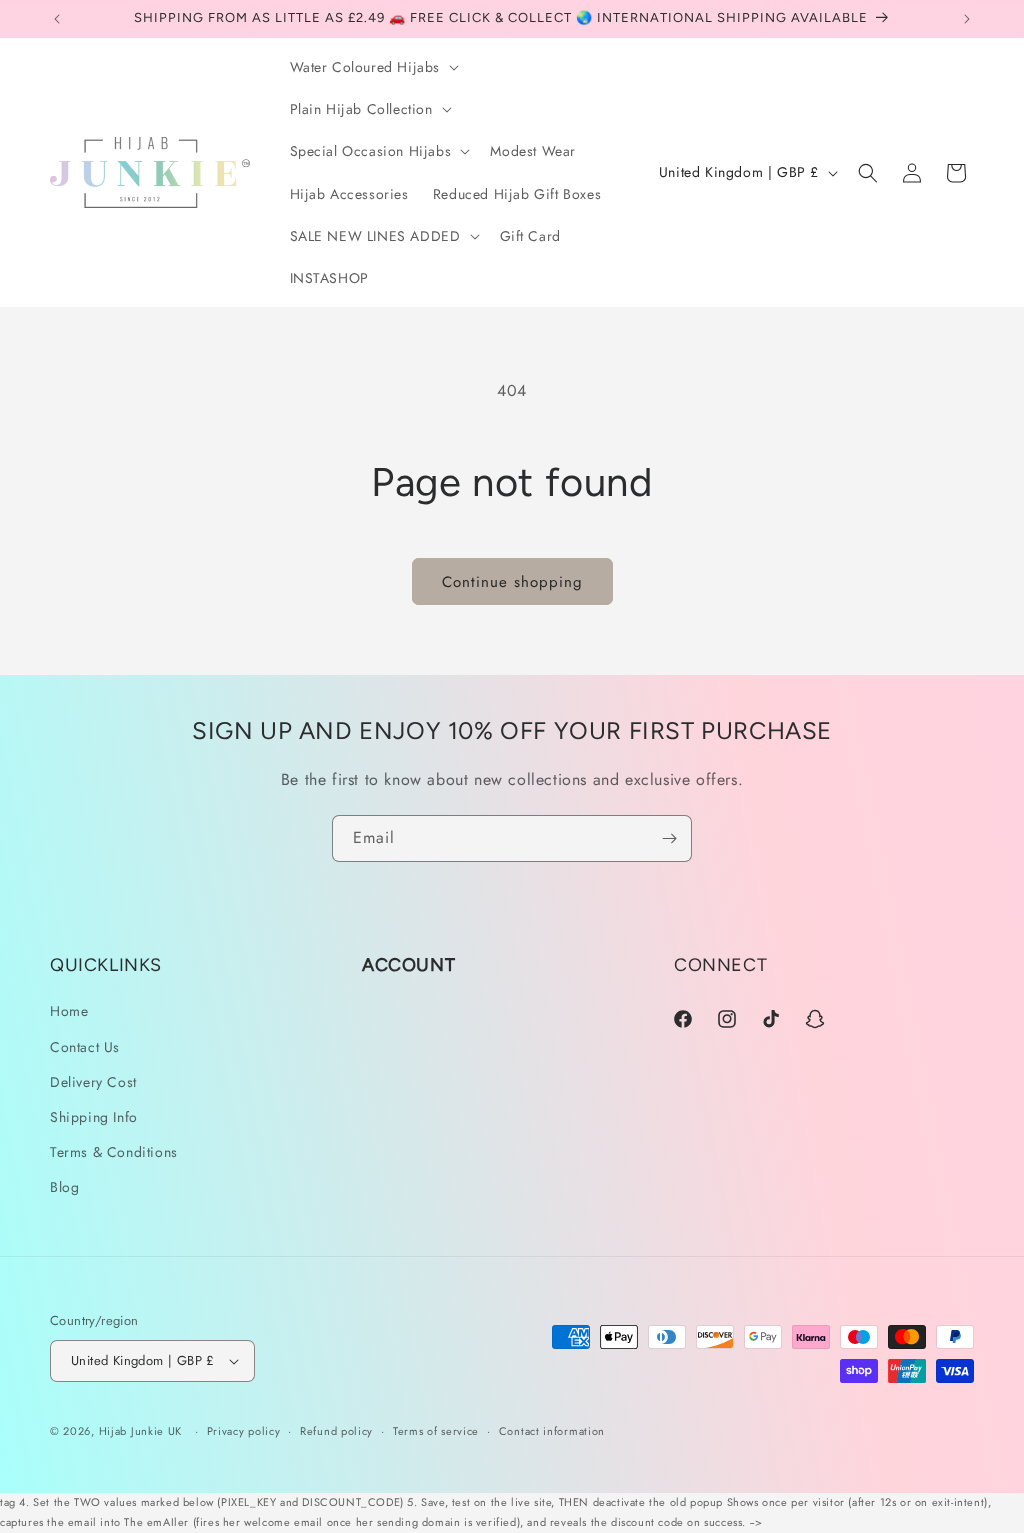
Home (69, 1011)
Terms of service (436, 1431)
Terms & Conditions (114, 1152)
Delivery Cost (93, 1082)
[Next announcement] (967, 19)
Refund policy (336, 1431)
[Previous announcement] (57, 19)
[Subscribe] (669, 838)
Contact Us (85, 1047)
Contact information (552, 1431)
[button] (373, 67)
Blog (64, 1187)
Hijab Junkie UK (141, 1431)
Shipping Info (94, 1117)
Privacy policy (244, 1431)
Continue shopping (512, 582)
